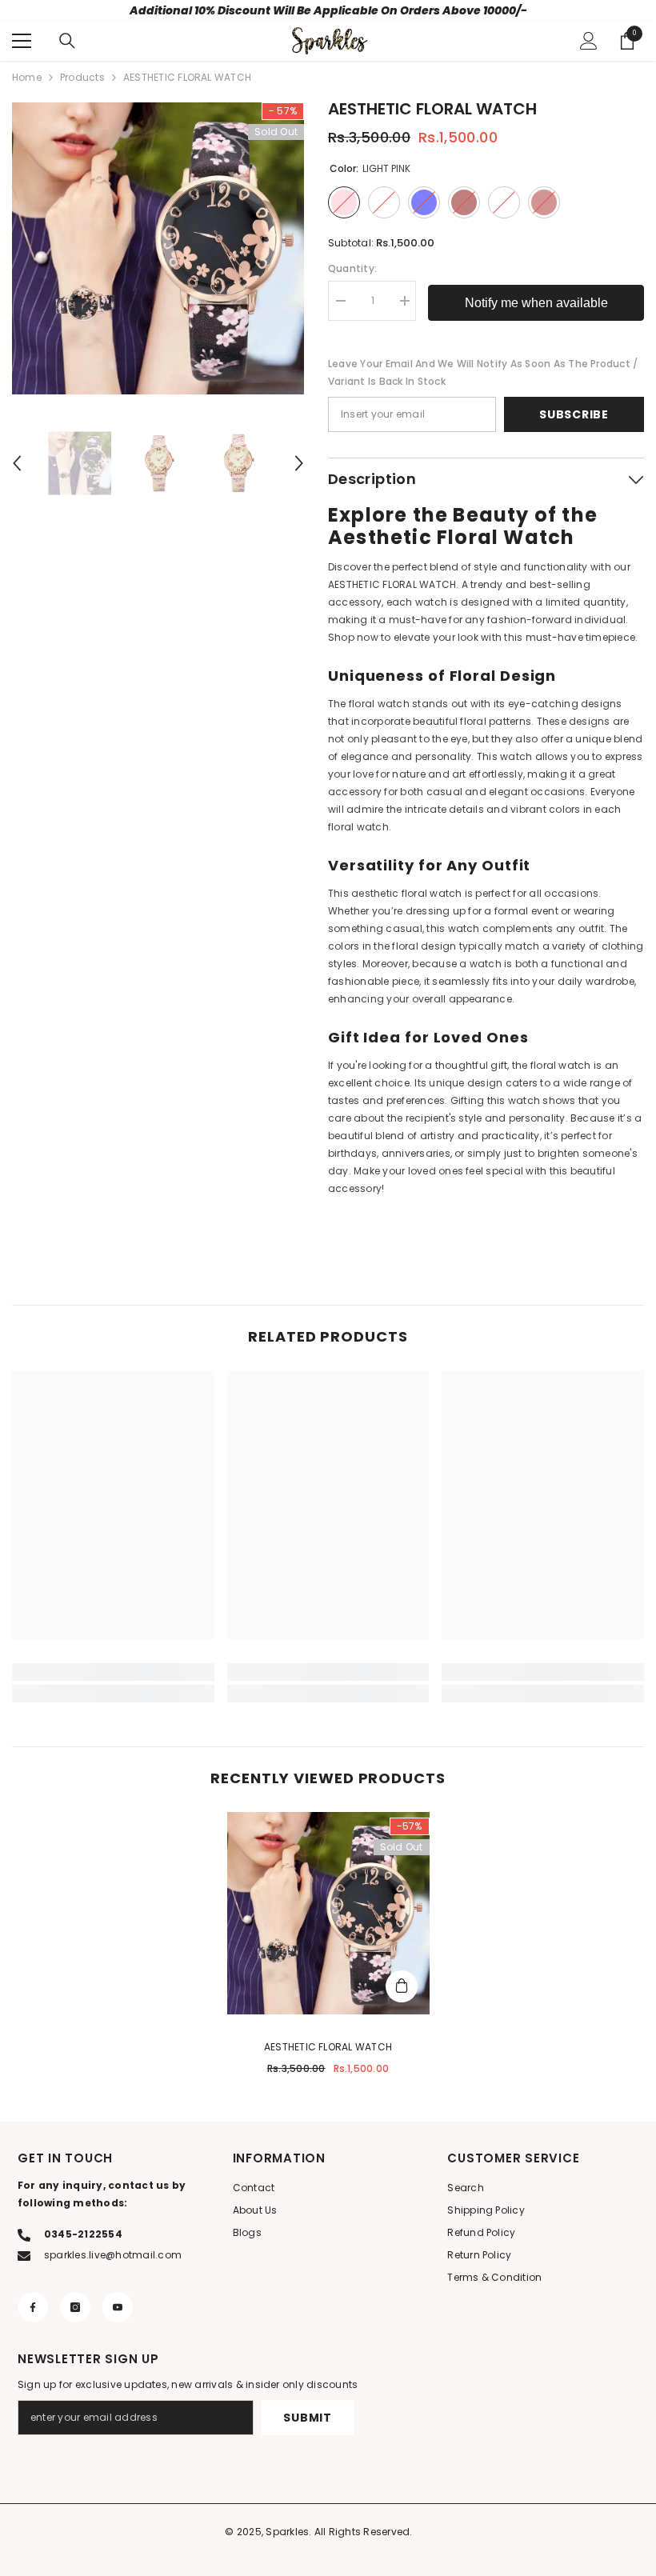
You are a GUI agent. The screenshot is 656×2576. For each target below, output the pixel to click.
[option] (158, 248)
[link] (113, 1672)
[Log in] (589, 41)
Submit (307, 2418)
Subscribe (574, 414)
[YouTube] (118, 2307)
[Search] (67, 41)
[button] (17, 463)
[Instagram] (75, 2307)
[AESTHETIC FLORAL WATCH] (328, 1913)
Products (82, 77)
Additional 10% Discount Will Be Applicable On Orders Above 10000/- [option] (328, 10)
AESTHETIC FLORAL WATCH (328, 2047)
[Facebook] (33, 2307)
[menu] (22, 41)
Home (27, 77)
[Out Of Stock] (402, 1986)
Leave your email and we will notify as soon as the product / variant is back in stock (483, 372)
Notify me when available (536, 303)
